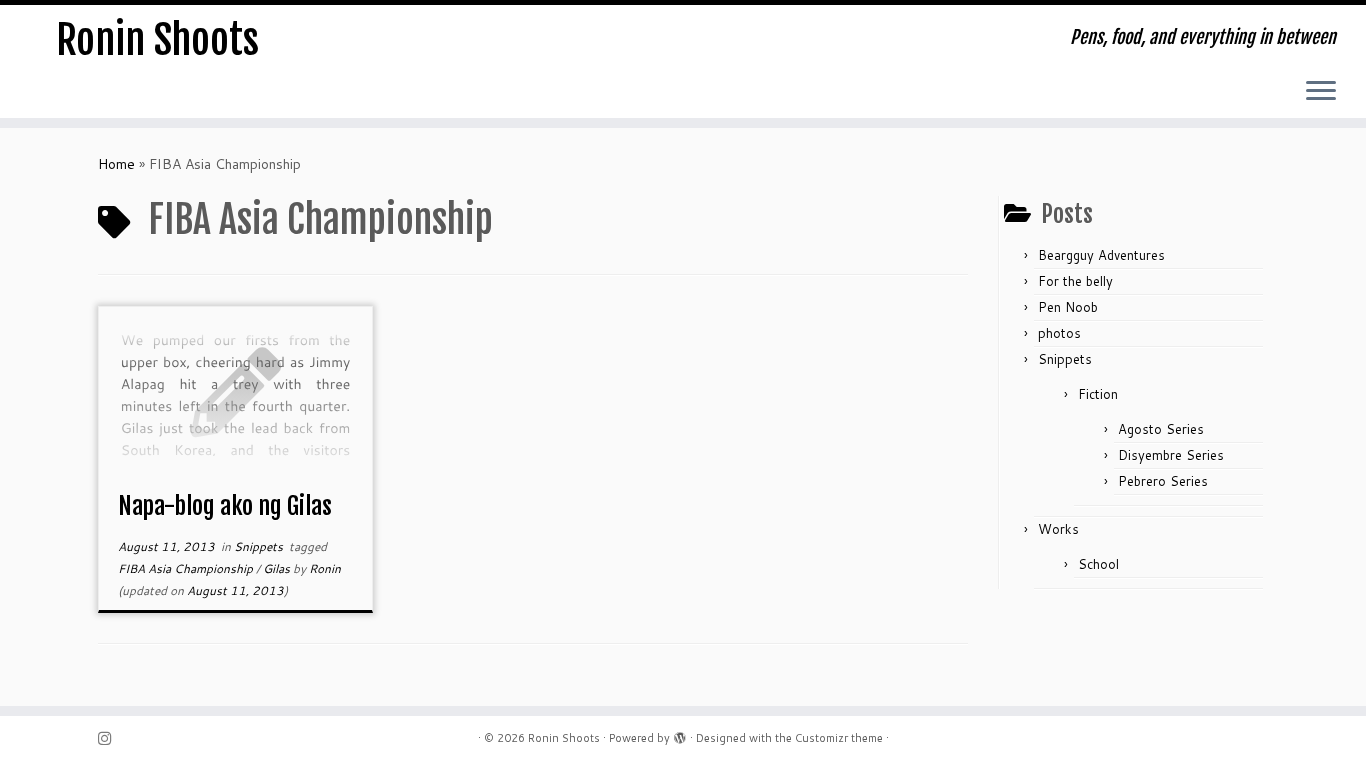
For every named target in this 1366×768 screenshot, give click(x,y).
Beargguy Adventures (1101, 255)
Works (1058, 529)
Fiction (1098, 394)
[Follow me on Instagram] (111, 738)
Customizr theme (839, 738)
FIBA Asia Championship (187, 568)
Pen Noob (1068, 307)
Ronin (325, 568)
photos (1059, 333)
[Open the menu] (1321, 92)
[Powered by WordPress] (680, 734)
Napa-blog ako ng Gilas (225, 506)
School (1098, 564)
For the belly (1075, 281)
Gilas (278, 568)
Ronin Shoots (157, 40)
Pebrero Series (1163, 481)
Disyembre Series (1171, 455)
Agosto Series (1161, 429)
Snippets (260, 546)
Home (116, 164)
